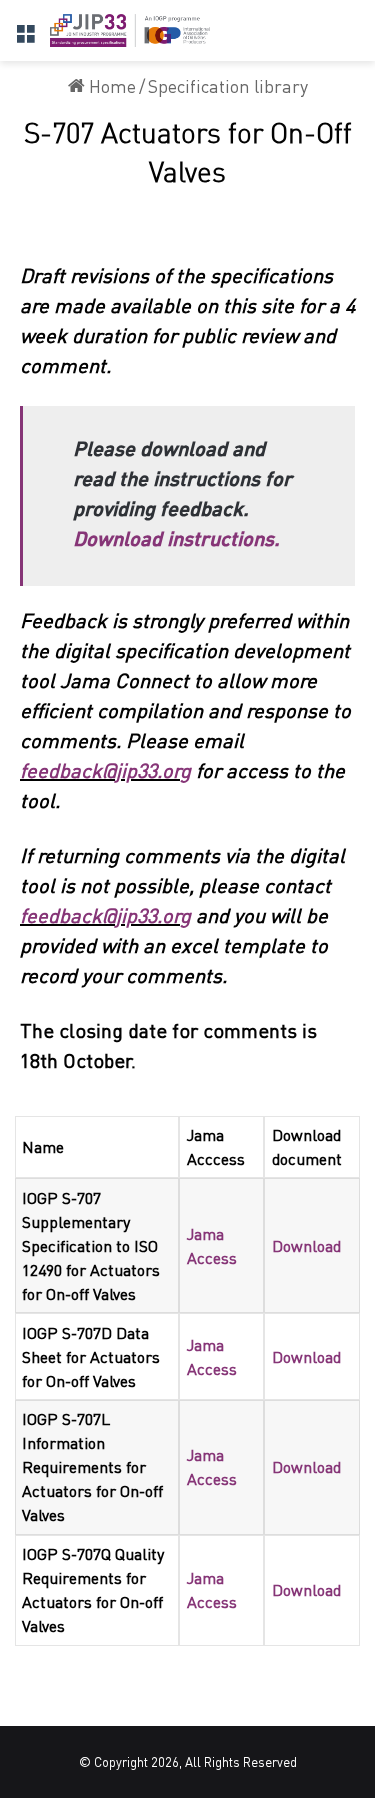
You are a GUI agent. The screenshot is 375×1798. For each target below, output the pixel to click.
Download (306, 1246)
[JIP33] (130, 30)
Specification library (228, 86)
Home (110, 86)
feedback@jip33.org (105, 770)
